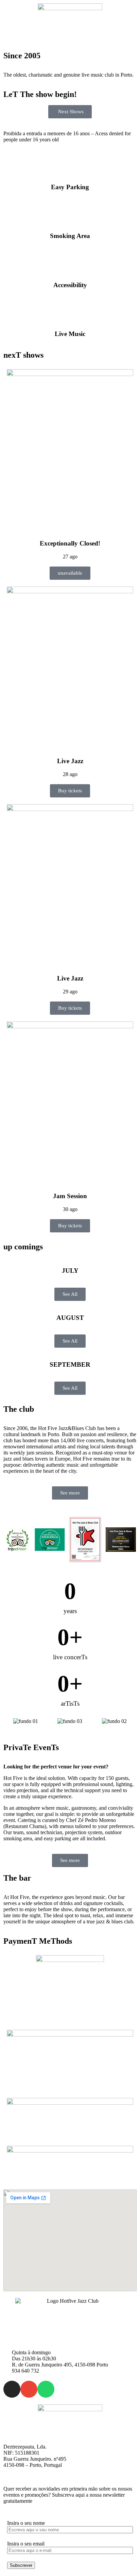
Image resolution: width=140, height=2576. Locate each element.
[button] (70, 41)
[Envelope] (29, 2389)
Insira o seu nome (26, 2523)
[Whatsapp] (46, 2389)
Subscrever (21, 2565)
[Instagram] (12, 2389)
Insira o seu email (26, 2544)
